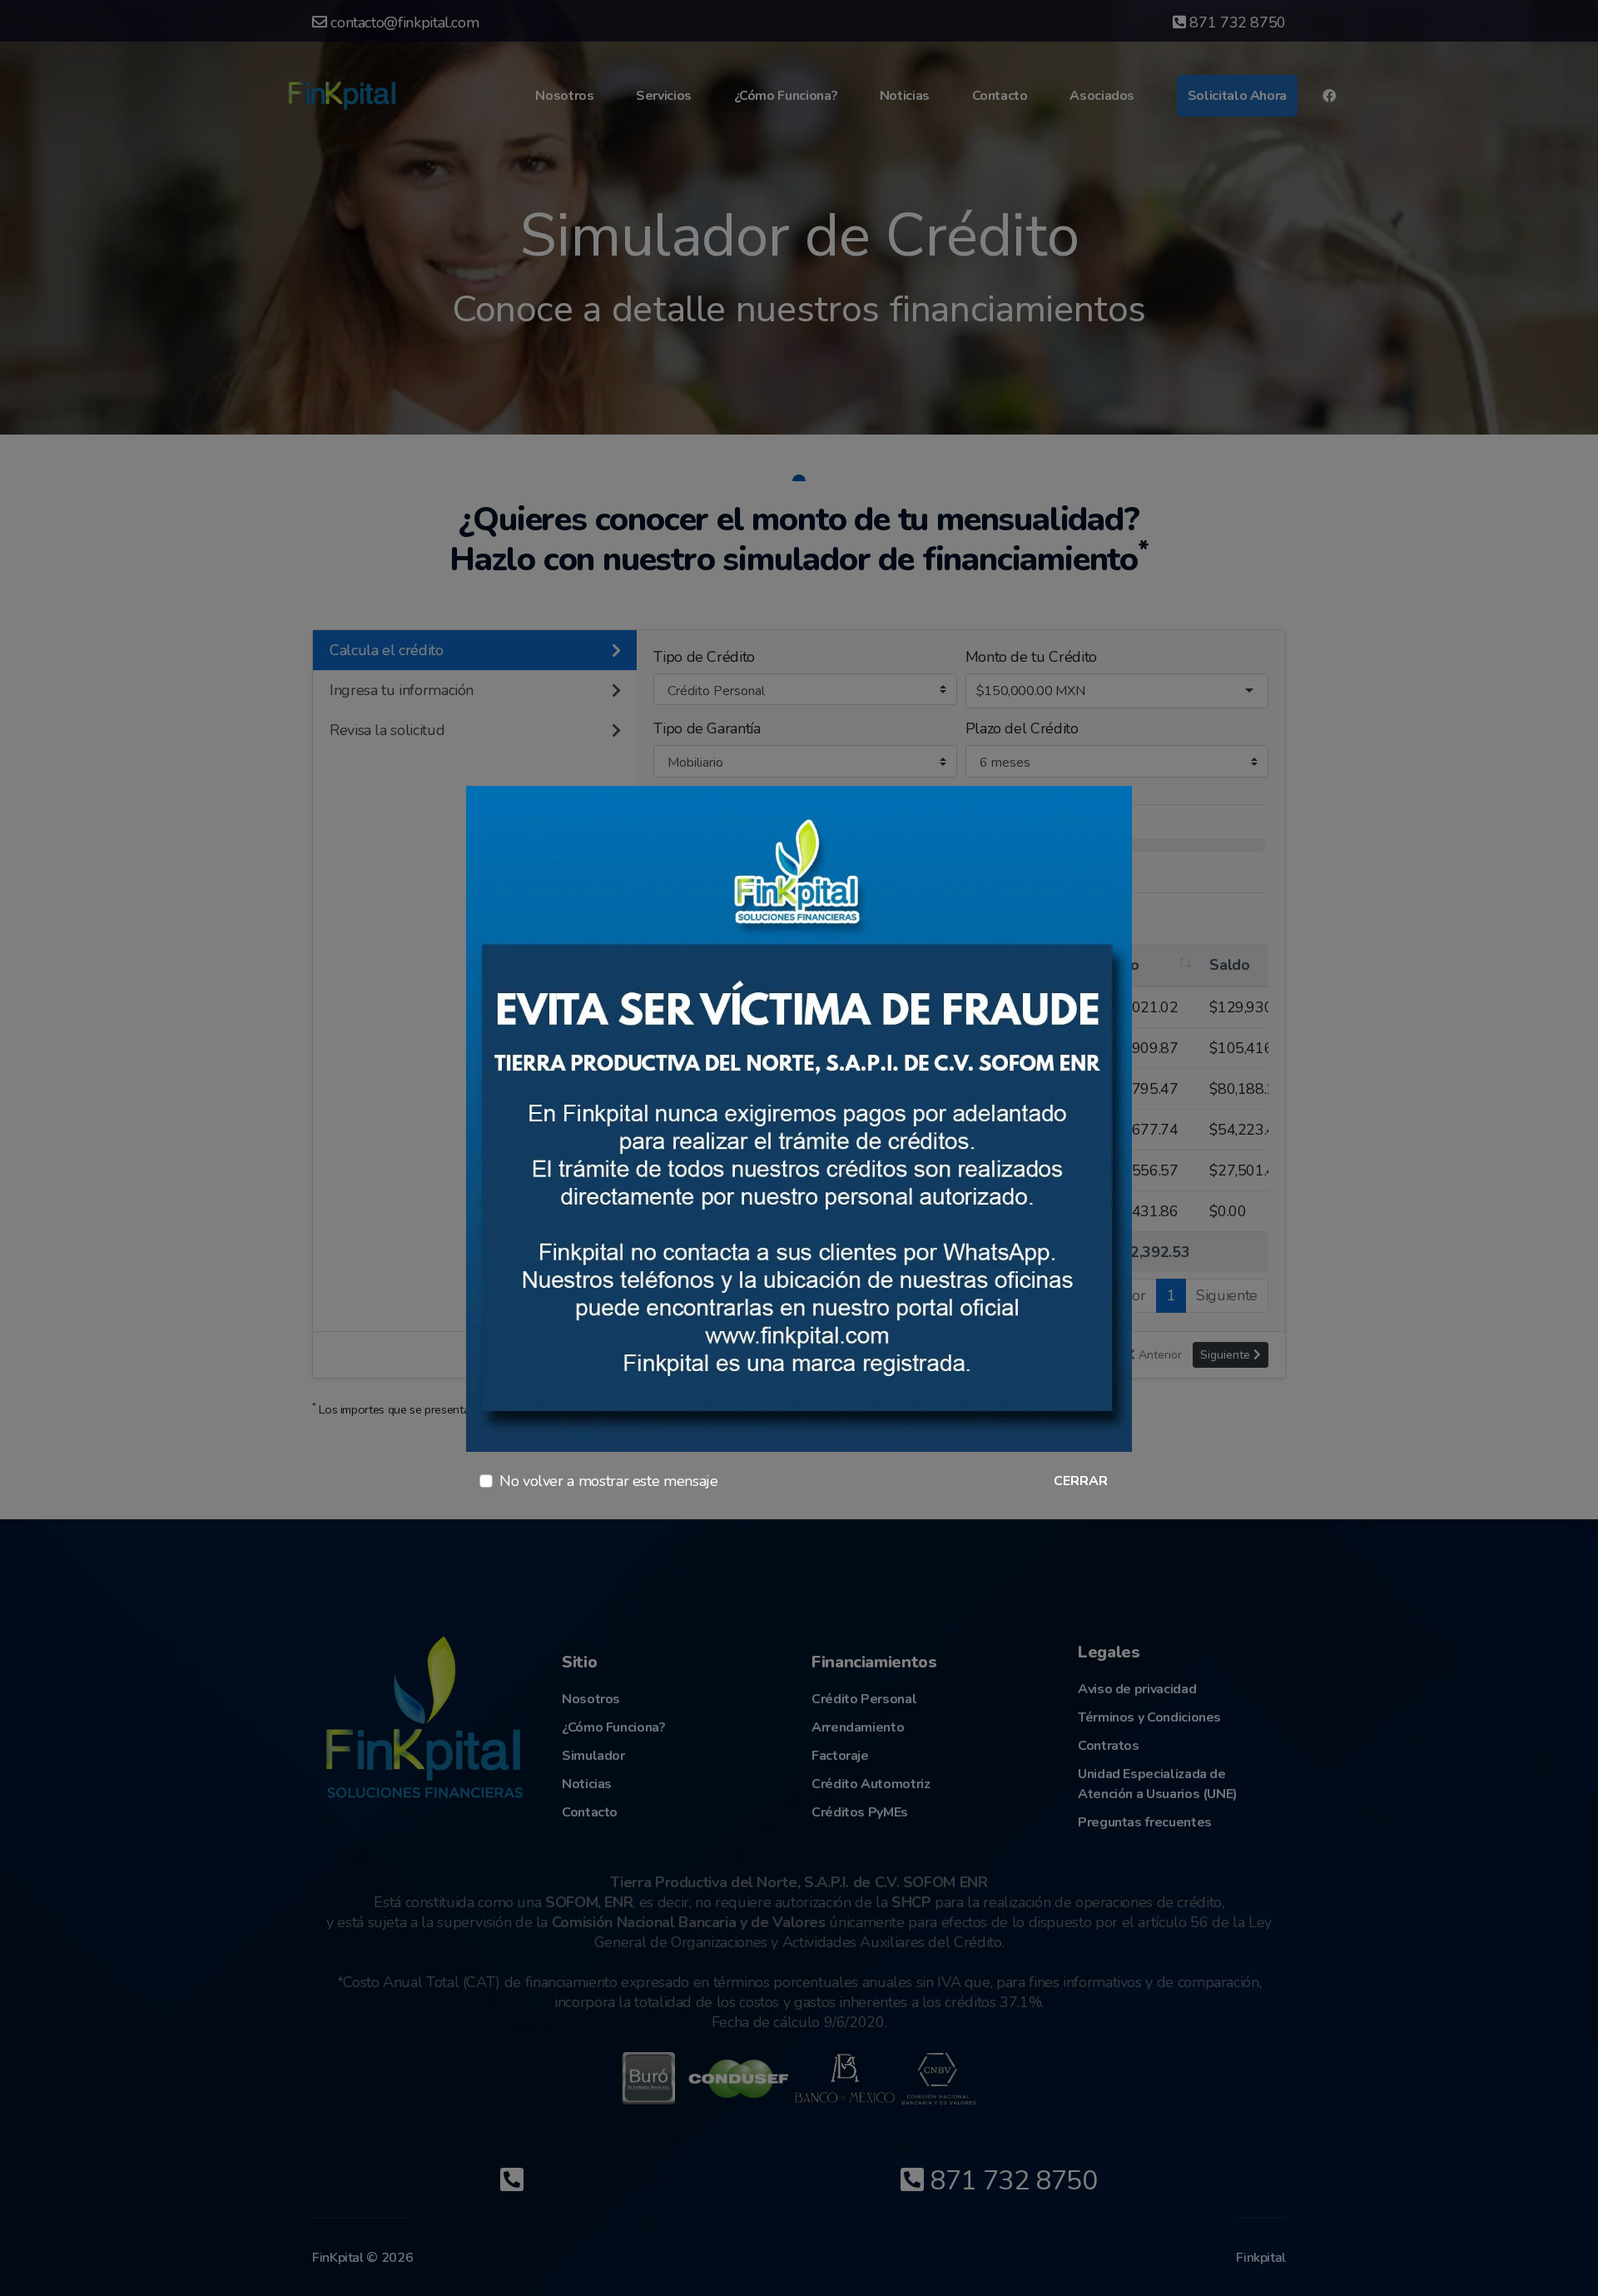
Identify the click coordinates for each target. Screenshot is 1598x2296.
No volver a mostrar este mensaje (608, 1481)
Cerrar (1081, 1481)
